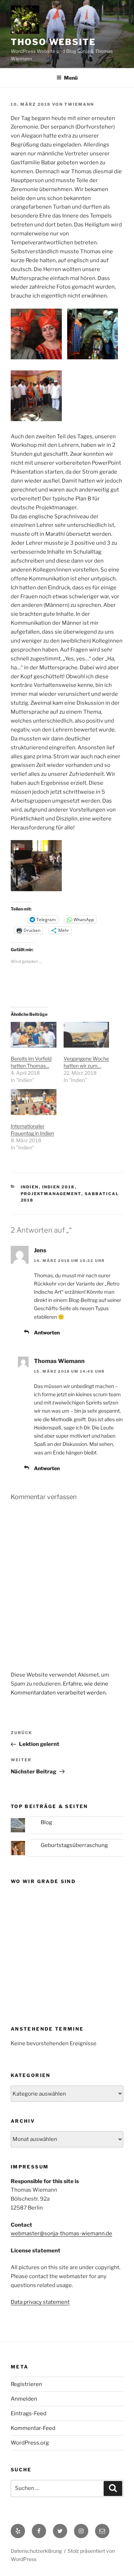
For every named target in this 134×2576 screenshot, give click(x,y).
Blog (46, 1822)
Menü (71, 78)
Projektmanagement (51, 1194)
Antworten (47, 1332)
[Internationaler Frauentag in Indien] (34, 1102)
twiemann (79, 104)
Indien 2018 (59, 1187)
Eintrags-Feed (29, 2413)
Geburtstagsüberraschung (74, 1845)
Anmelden (24, 2399)
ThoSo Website (53, 42)
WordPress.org (30, 2443)
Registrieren (26, 2384)
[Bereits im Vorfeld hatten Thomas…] (34, 1035)
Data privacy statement (40, 2302)
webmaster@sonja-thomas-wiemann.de (61, 2233)
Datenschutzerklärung (36, 2551)
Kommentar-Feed (33, 2428)
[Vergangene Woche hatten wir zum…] (86, 1035)
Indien (30, 1187)
